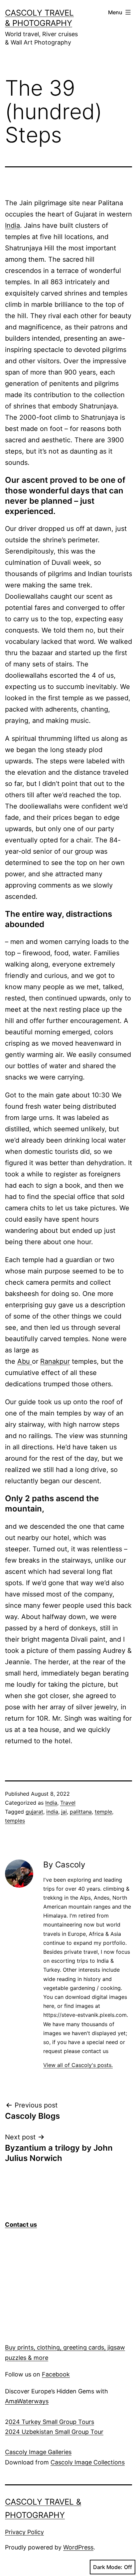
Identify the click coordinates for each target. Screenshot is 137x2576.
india (52, 1812)
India (12, 225)
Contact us (21, 2225)
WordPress (78, 2547)
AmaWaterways (27, 2401)
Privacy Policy (24, 2532)
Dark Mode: (108, 2567)
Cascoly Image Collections (88, 2462)
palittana (81, 1812)
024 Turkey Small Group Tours (51, 2422)
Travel (68, 1803)
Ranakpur (55, 1361)
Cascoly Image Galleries (38, 2452)
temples (15, 1821)
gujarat (34, 1812)
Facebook (56, 2374)
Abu (25, 1361)
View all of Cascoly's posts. (78, 2065)
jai (64, 1812)
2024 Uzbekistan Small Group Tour (54, 2432)
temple (103, 1812)
